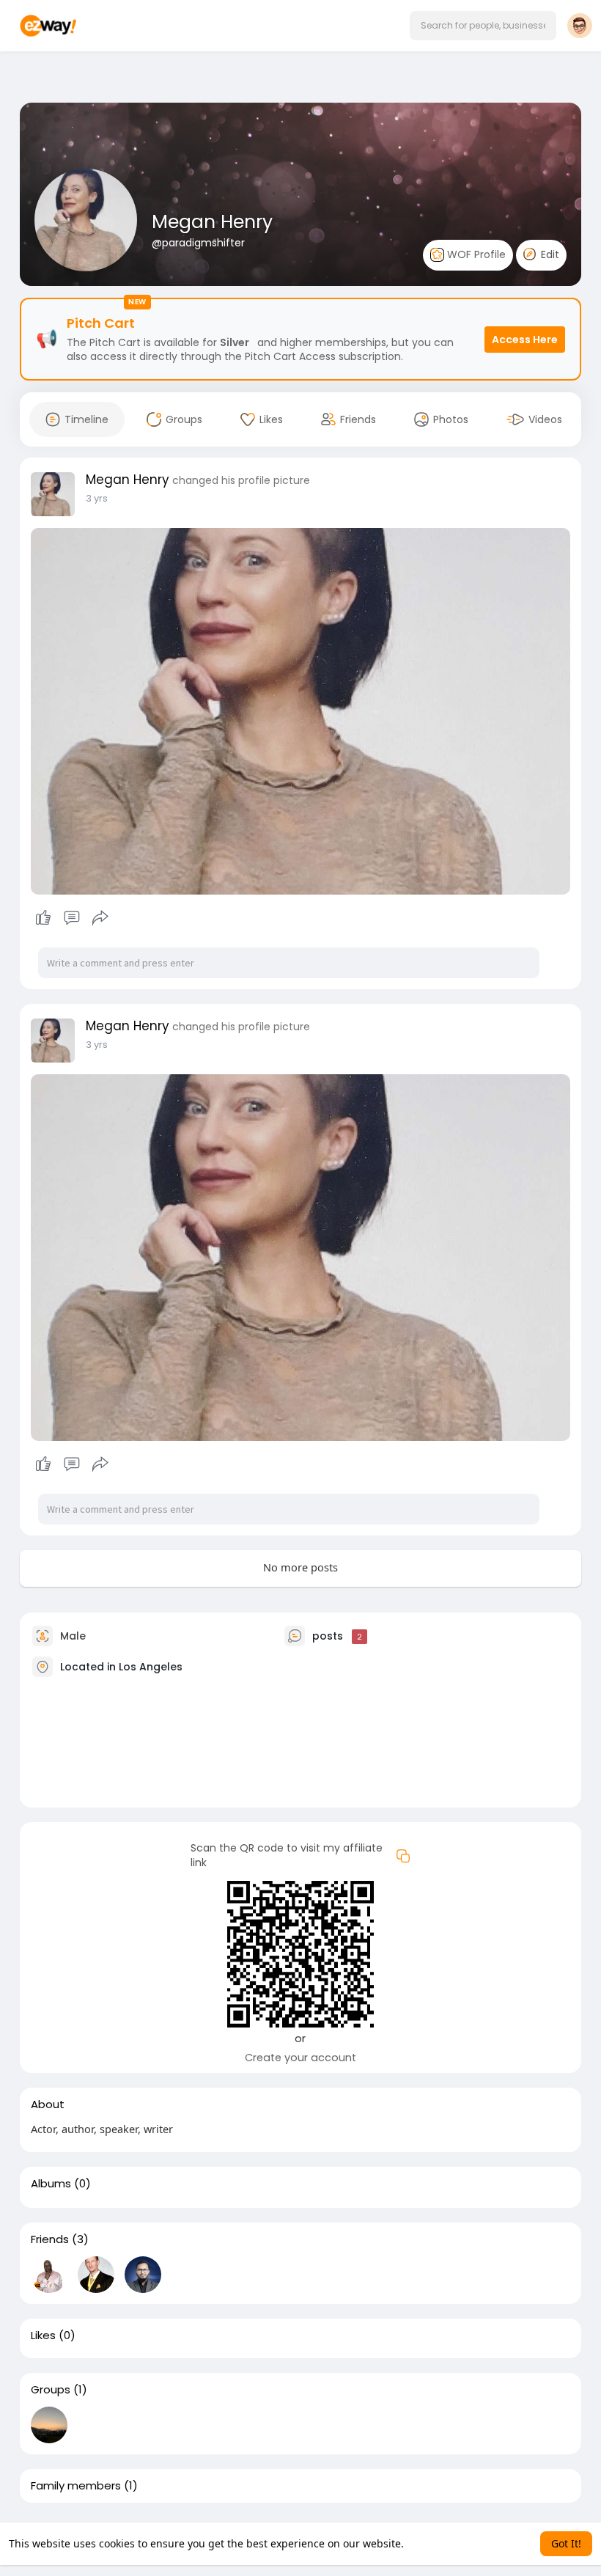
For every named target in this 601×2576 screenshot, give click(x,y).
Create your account (300, 2058)
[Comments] (72, 918)
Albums (51, 2184)
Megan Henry (212, 222)
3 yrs (97, 498)
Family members (76, 2486)
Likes (43, 2335)
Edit (549, 254)
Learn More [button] (435, 2543)
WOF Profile (475, 254)
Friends (50, 2239)
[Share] (100, 918)
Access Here (525, 340)
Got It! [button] (566, 2543)
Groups (51, 2390)
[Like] (71, 918)
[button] (483, 26)
